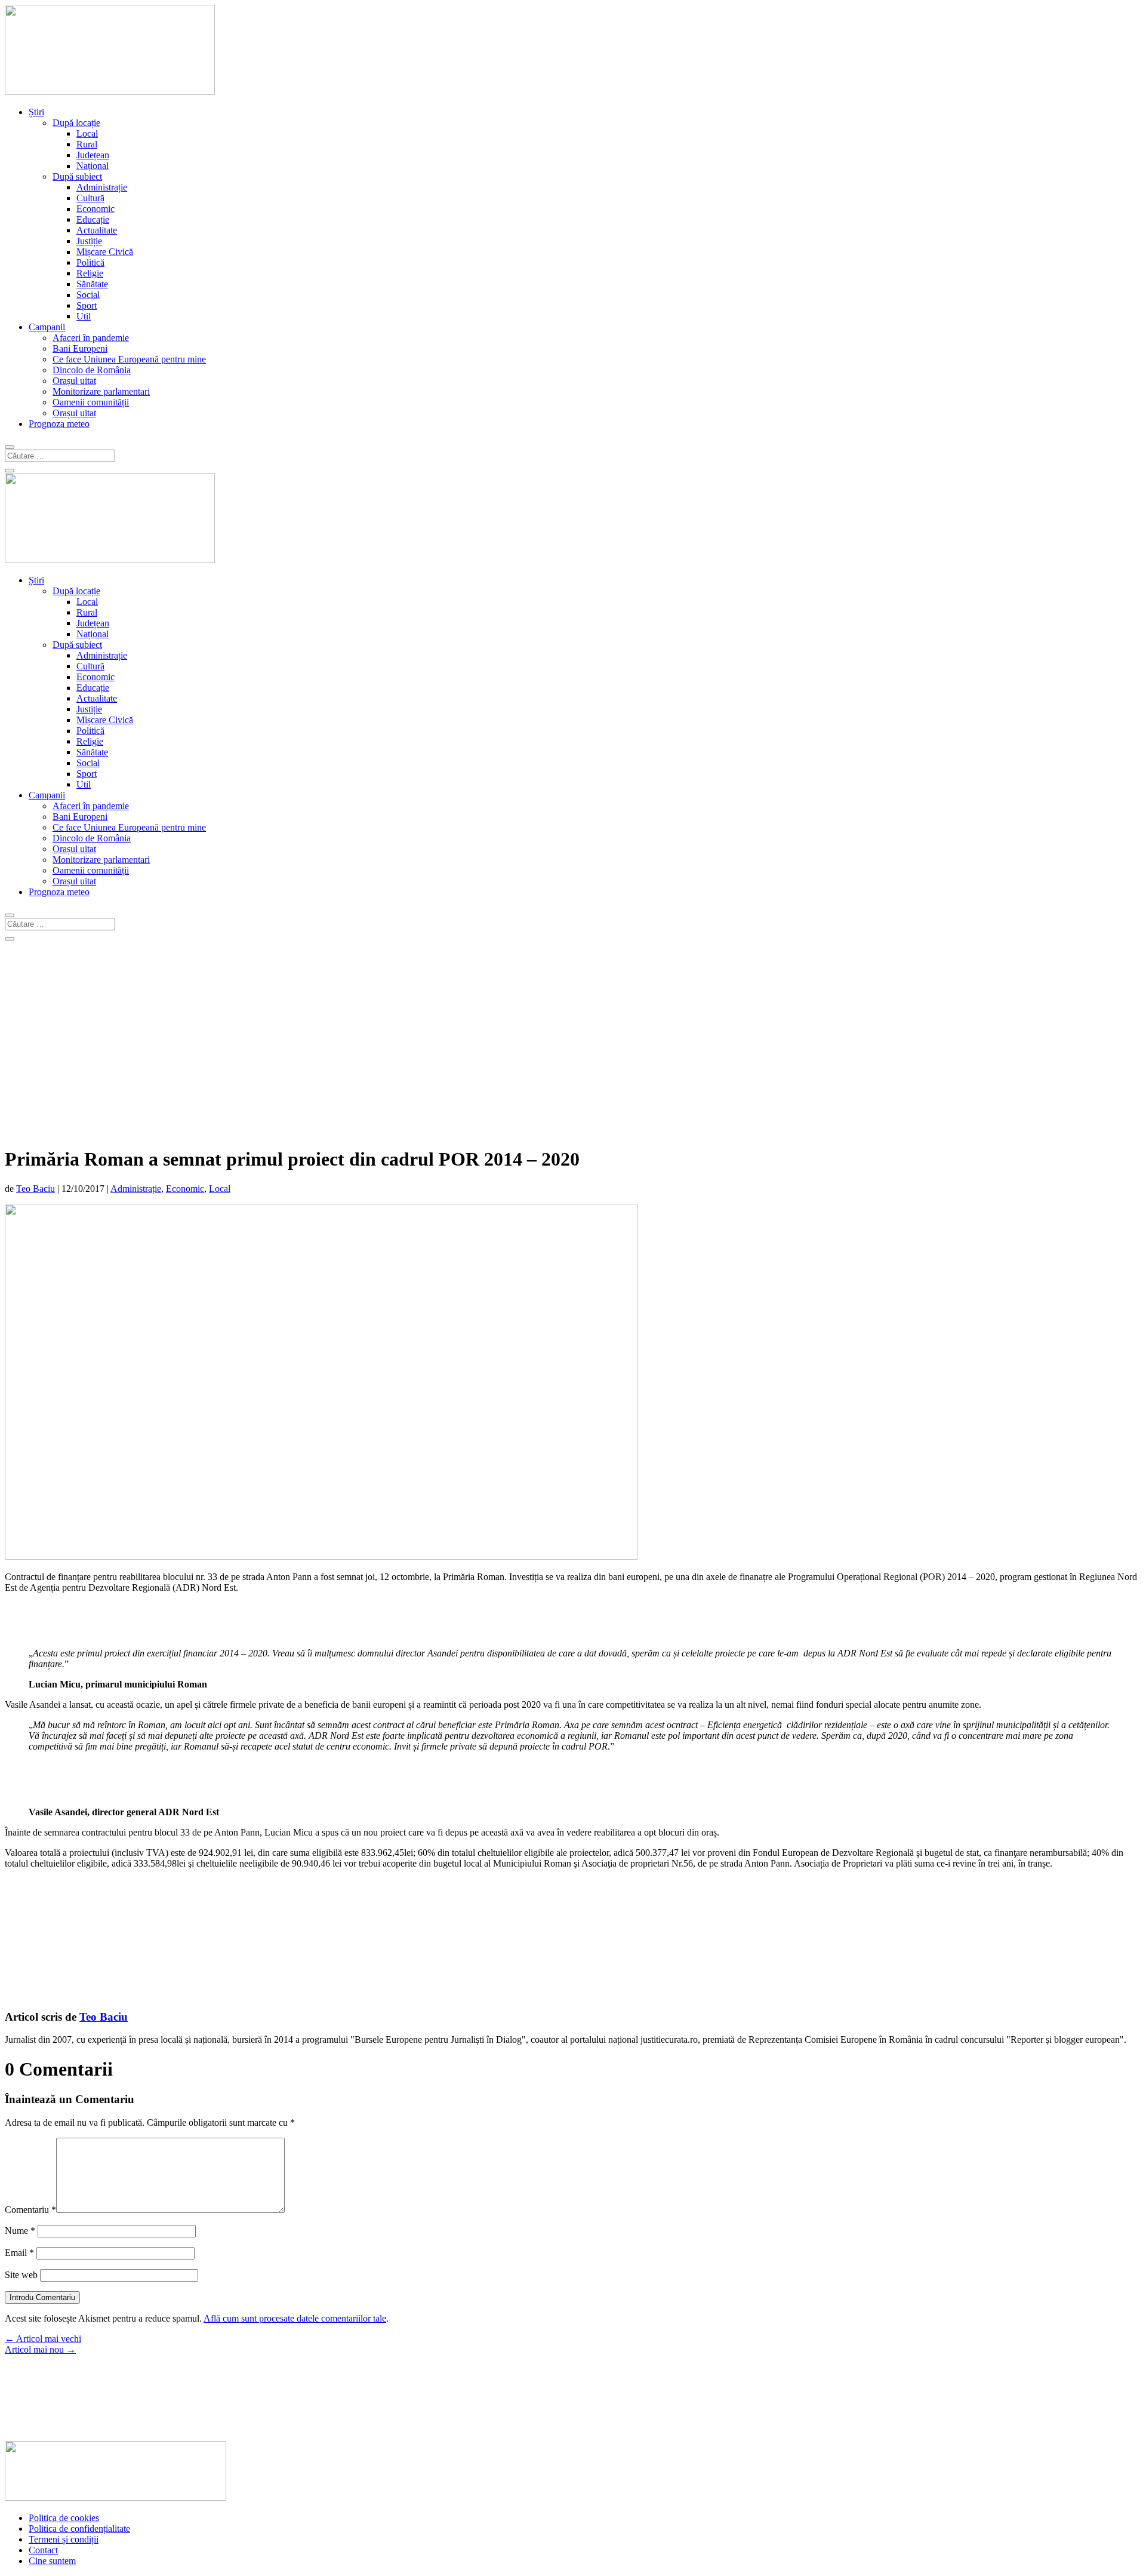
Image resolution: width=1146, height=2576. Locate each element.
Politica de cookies (64, 2518)
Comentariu (30, 2210)
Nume (20, 2231)
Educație (93, 219)
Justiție (89, 241)
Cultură (90, 198)
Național (93, 166)
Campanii (47, 327)
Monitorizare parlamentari (101, 391)
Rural (87, 144)
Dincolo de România (92, 370)
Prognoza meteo (59, 424)
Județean (93, 155)
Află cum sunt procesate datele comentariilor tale (295, 2318)
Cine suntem (52, 2561)
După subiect (77, 176)
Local (87, 133)
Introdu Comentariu (42, 2297)
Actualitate (97, 230)
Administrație (102, 187)
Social (88, 295)
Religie (90, 273)
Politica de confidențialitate (79, 2529)
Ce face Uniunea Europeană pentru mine (129, 359)
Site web (21, 2275)
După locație (76, 123)
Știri (36, 112)
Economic (95, 209)
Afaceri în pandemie (91, 338)
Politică (90, 262)
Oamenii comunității (91, 402)
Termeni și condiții (64, 2539)
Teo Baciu (36, 1189)
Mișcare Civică (105, 252)
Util (84, 316)
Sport (87, 305)
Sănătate (92, 284)
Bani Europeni (80, 348)
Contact (43, 2550)
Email (19, 2253)
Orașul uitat (74, 381)
